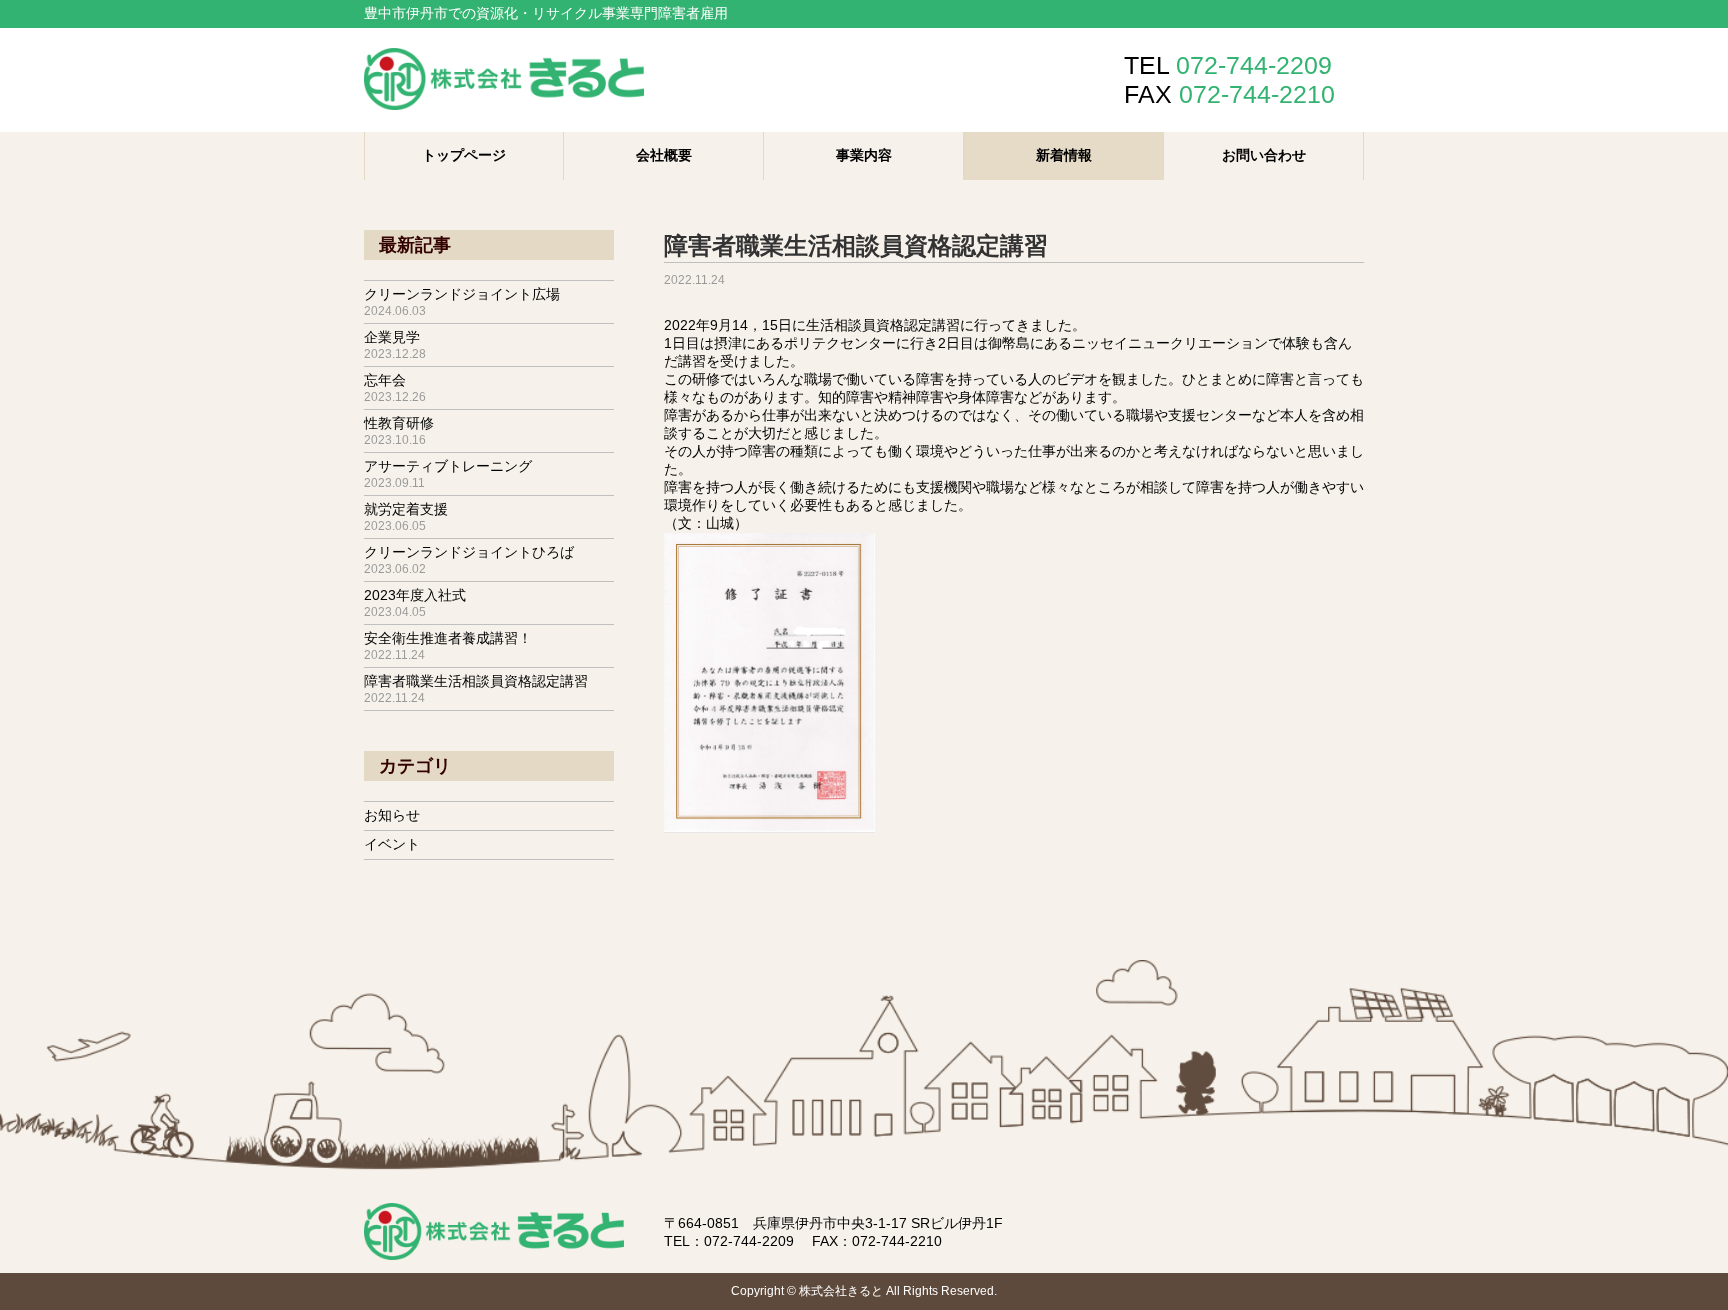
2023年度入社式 (415, 603)
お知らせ (392, 815)
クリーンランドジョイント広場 (462, 302)
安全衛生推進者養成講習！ (448, 646)
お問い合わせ (1264, 155)
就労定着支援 (406, 517)
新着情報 (1064, 155)
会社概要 (664, 155)
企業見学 (395, 345)
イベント (392, 844)
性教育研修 (399, 431)
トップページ (464, 155)
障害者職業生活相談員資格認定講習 (476, 689)
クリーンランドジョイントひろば (469, 560)
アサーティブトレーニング (448, 474)
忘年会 (395, 388)
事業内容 (864, 155)
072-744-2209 (749, 1241)
